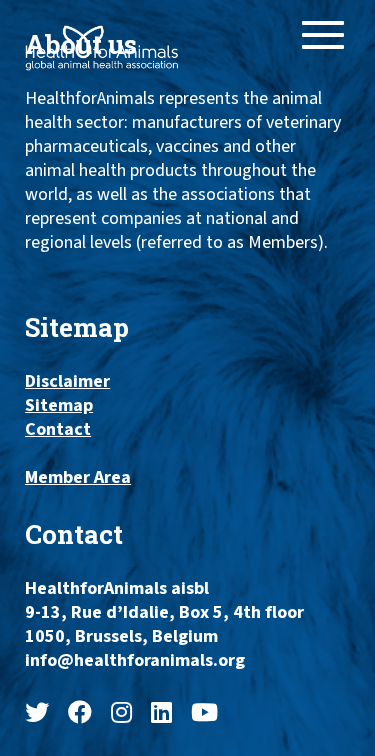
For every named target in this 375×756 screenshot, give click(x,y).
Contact (58, 430)
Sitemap (59, 406)
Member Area (78, 478)
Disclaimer (67, 382)
